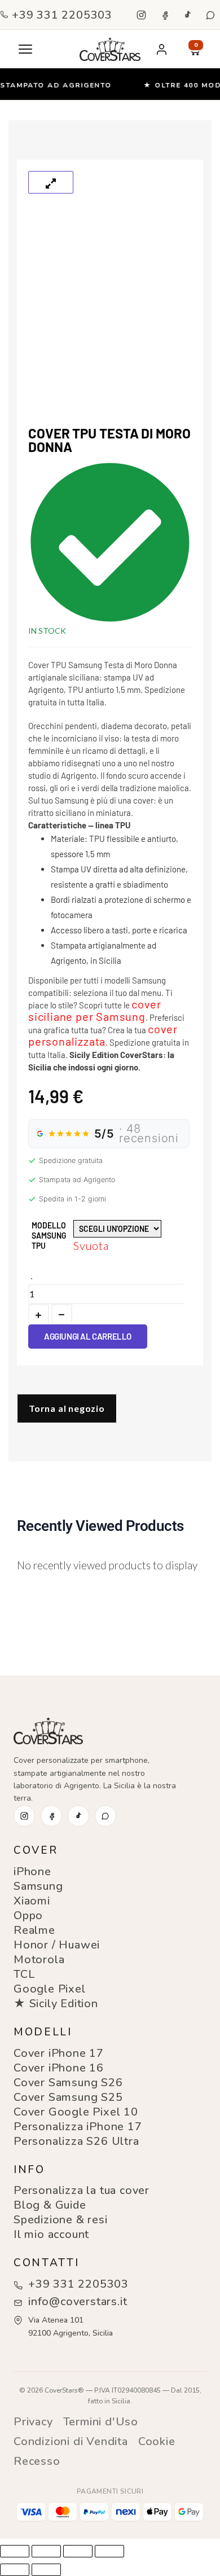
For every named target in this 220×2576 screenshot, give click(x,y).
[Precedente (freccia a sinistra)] (15, 2570)
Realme (34, 1930)
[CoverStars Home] (110, 49)
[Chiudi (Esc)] (109, 2551)
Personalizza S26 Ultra (76, 2141)
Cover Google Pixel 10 (76, 2112)
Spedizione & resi (61, 2220)
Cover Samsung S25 (68, 2097)
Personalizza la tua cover (82, 2190)
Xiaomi (32, 1901)
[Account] (161, 49)
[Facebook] (164, 15)
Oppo (28, 1915)
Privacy (33, 2422)
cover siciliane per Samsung (95, 1010)
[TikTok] (187, 15)
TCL (24, 1974)
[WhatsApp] (210, 15)
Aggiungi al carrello (88, 1336)
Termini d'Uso (101, 2422)
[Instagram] (141, 15)
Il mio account (51, 2234)
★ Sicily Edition (56, 2004)
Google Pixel (50, 1989)
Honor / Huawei (57, 1945)
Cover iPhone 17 (59, 2053)
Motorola (39, 1960)
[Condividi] (78, 2551)
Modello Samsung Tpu (49, 1236)
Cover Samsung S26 (68, 2083)
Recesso (37, 2461)
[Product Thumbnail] (51, 182)
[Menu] (25, 49)
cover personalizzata (103, 1035)
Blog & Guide (50, 2205)
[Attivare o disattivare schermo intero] (46, 2551)
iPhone (32, 1871)
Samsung (38, 1886)
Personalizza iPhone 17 (78, 2127)
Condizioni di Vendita (71, 2441)
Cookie (157, 2441)
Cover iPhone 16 (59, 2068)
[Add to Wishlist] (32, 1279)
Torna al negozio (67, 1408)
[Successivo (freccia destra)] (46, 2570)
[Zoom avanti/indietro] (15, 2551)
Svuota (91, 1245)
